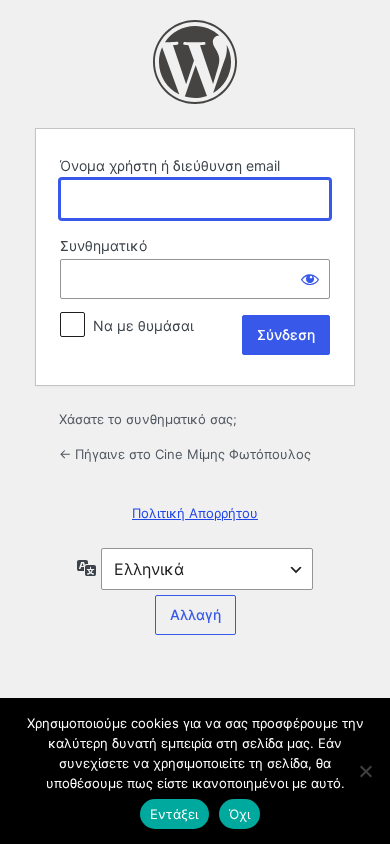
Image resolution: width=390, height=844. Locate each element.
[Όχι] (365, 771)
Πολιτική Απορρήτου (195, 513)
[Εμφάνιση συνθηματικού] (310, 279)
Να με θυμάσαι (143, 325)
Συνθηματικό (103, 245)
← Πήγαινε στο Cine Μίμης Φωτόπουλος (185, 454)
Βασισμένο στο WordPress (195, 62)
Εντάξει (174, 814)
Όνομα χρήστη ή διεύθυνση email (170, 165)
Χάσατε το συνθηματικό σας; (148, 419)
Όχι (240, 814)
